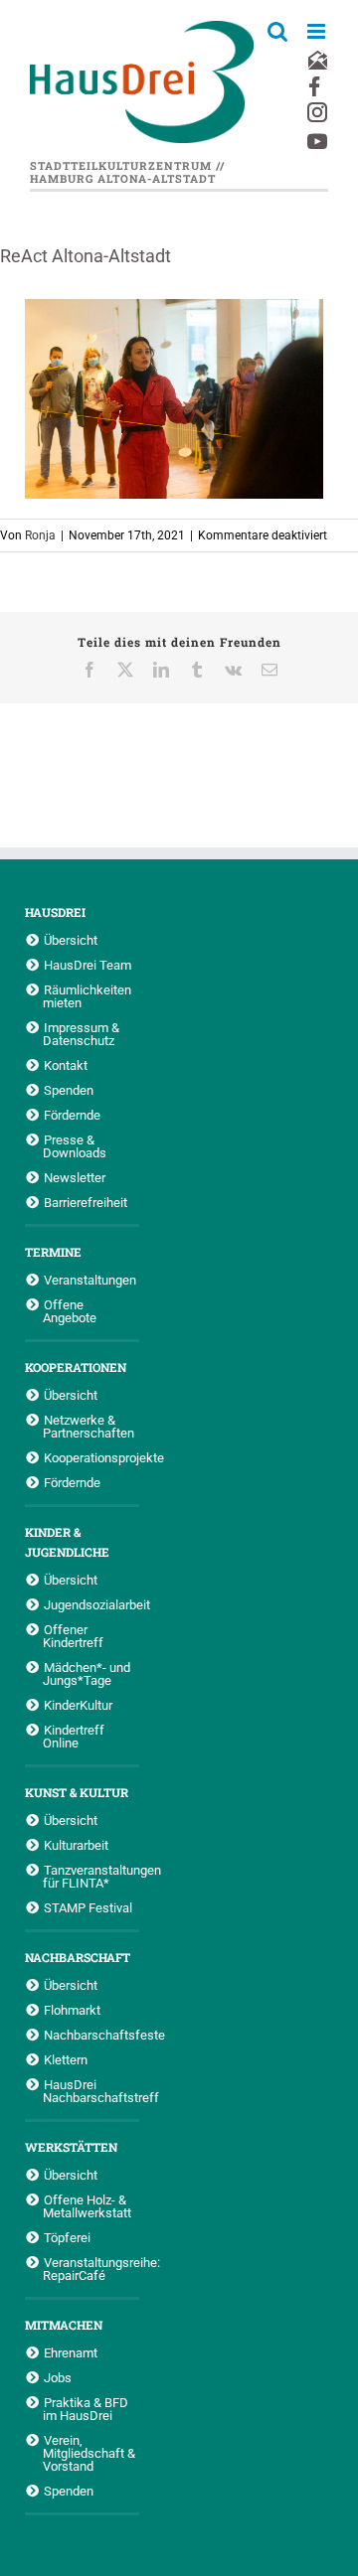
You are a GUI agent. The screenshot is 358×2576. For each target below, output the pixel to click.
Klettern (66, 2059)
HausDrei (55, 912)
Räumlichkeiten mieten (87, 996)
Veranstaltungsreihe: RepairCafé (91, 2269)
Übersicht (71, 940)
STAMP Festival (88, 1907)
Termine (53, 1252)
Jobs (58, 2377)
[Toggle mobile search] (277, 31)
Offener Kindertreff (73, 1636)
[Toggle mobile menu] (318, 31)
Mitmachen (64, 2325)
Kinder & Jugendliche (67, 1542)
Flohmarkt (72, 2010)
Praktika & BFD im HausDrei (86, 2409)
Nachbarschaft (78, 1957)
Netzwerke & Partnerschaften (89, 1426)
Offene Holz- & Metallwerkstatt (87, 2206)
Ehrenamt (71, 2352)
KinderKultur (78, 1705)
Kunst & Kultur (77, 1792)
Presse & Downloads (75, 1146)
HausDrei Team (88, 965)
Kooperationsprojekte (91, 1457)
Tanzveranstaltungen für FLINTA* (91, 1876)
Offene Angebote (70, 1311)
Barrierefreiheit (86, 1202)
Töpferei (67, 2237)
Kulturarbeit (76, 1845)
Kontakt (66, 1065)
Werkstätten (71, 2147)
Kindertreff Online (74, 1736)
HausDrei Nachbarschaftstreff (91, 2091)
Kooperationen (76, 1367)
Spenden (69, 1090)
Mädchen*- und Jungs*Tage (87, 1673)
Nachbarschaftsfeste (91, 2035)
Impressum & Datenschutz (81, 1034)
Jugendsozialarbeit (91, 1604)
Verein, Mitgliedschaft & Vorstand (89, 2453)
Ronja (40, 535)
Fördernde (72, 1115)
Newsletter (75, 1177)
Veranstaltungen (90, 1280)
